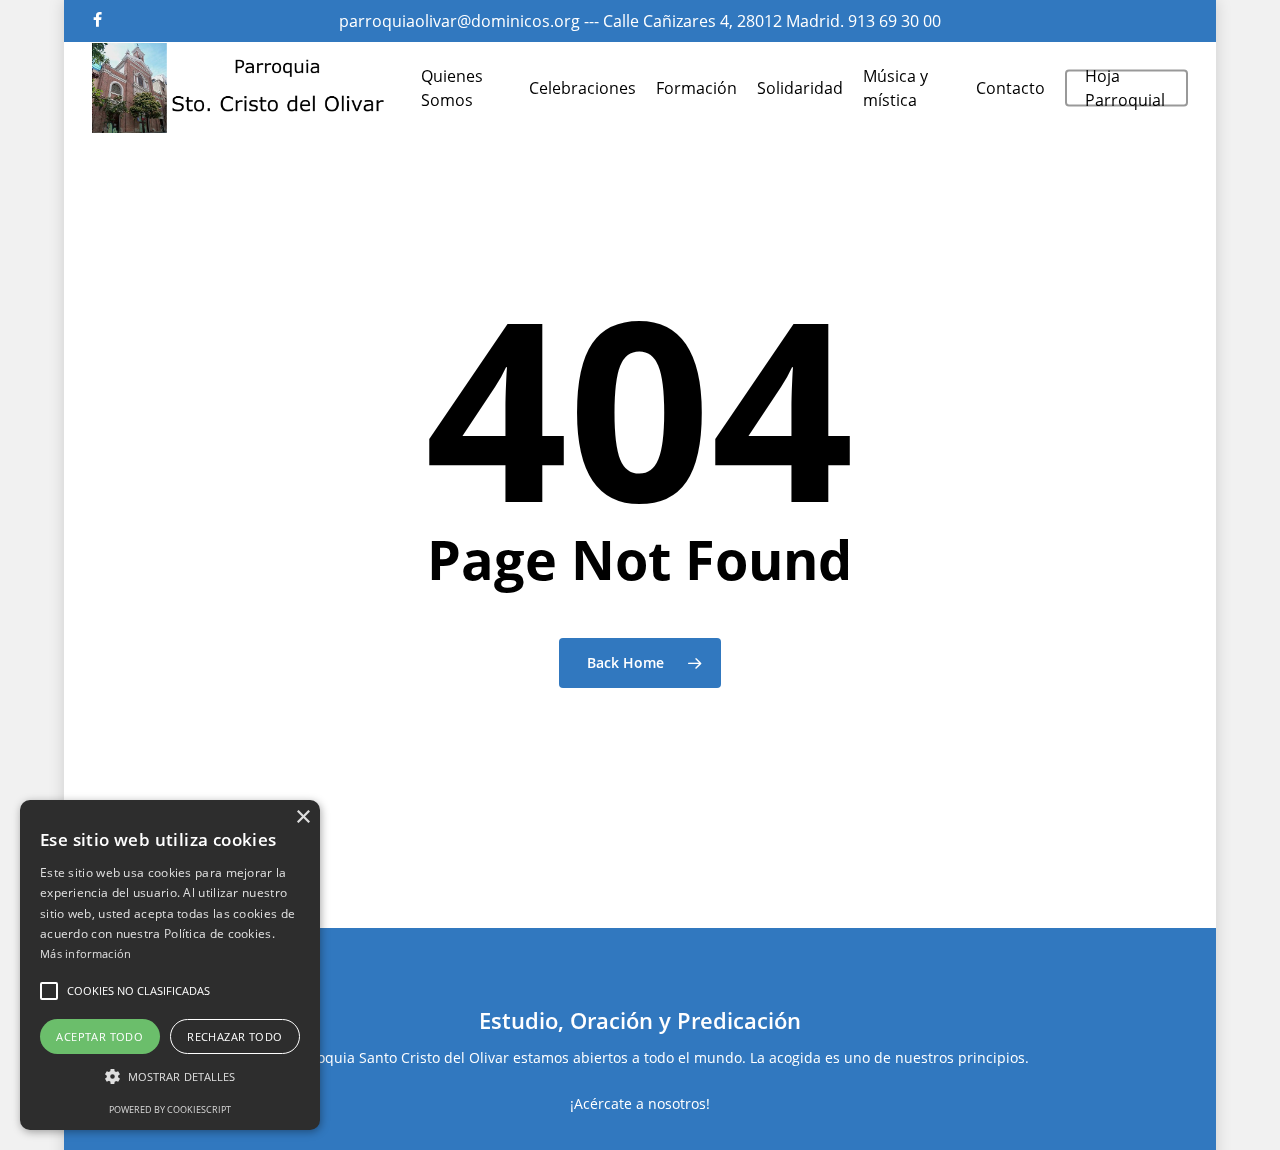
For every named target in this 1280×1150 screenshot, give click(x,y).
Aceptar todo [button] (99, 1036)
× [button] (302, 817)
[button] (49, 991)
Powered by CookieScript (170, 1109)
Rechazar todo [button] (234, 1036)
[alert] (170, 965)
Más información (86, 953)
